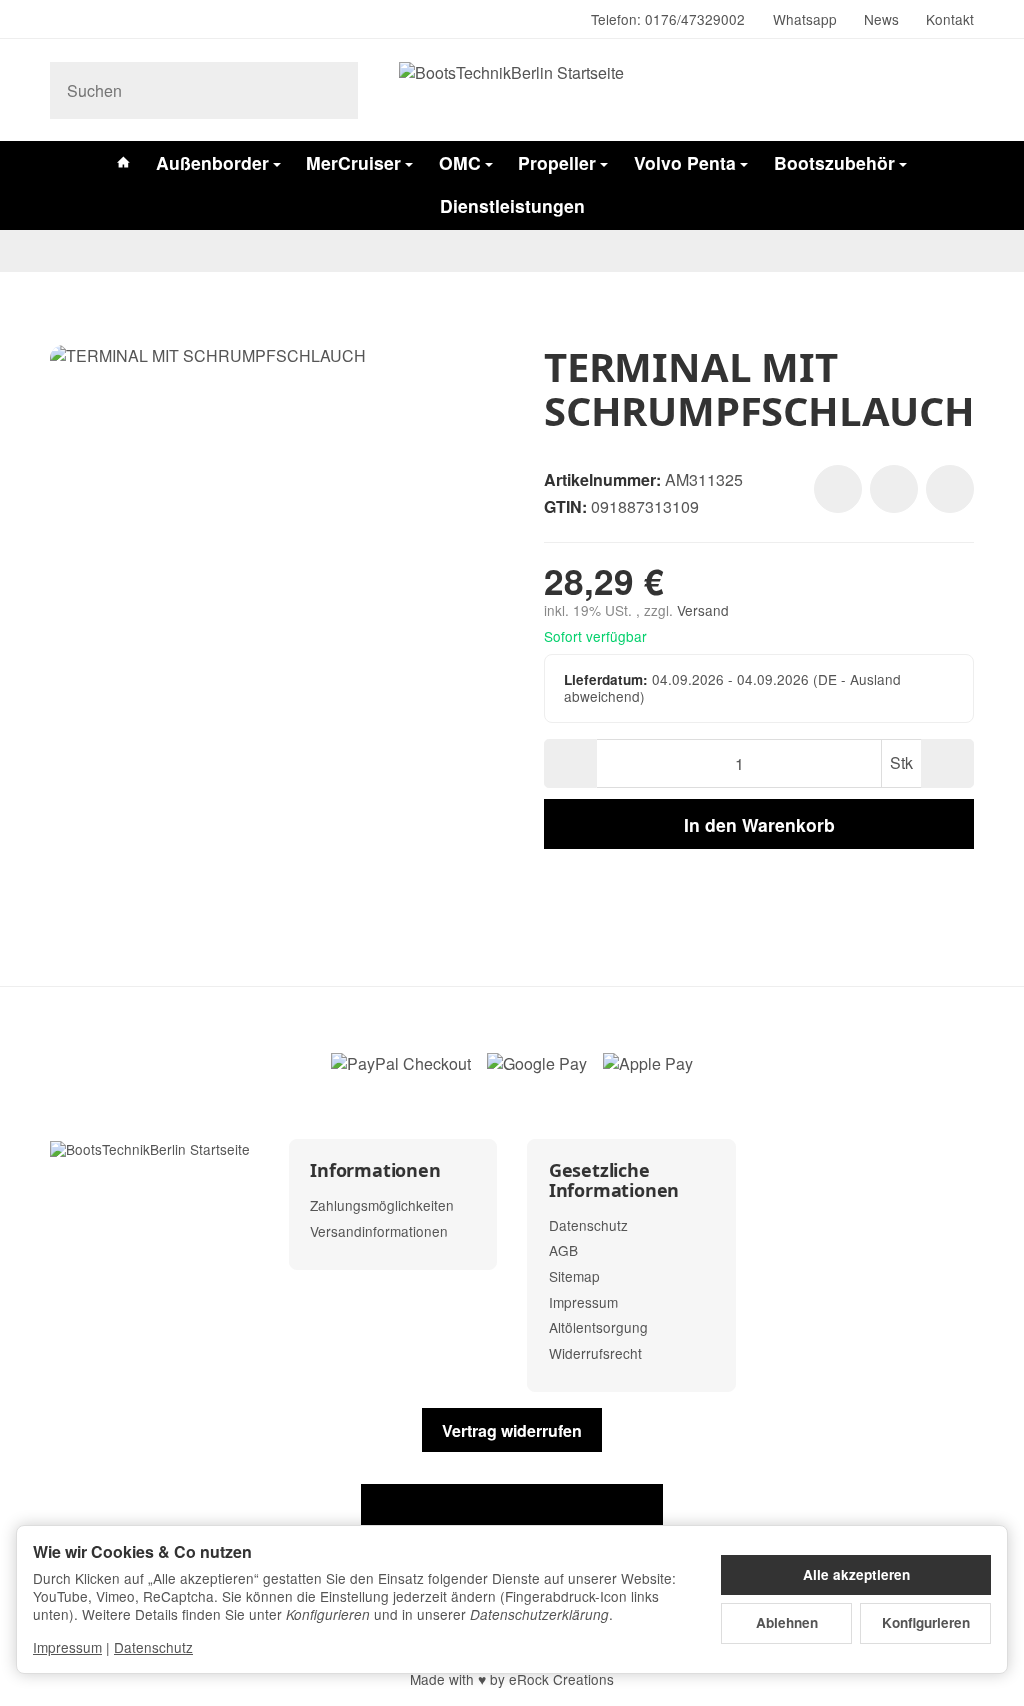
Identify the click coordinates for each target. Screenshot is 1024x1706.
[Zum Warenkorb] (955, 90)
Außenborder (212, 162)
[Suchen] (332, 90)
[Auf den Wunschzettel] (838, 489)
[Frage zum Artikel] (950, 489)
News (881, 19)
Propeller (557, 162)
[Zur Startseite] (511, 90)
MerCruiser (353, 162)
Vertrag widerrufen (512, 1430)
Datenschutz (153, 1647)
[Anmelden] (906, 90)
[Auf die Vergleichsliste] (894, 489)
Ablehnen (787, 1622)
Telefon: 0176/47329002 (668, 19)
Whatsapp (805, 19)
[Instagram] (58, 20)
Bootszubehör (834, 162)
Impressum (67, 1647)
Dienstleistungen (512, 205)
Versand (703, 610)
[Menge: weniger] (570, 763)
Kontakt (950, 19)
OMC (460, 162)
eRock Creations (561, 1679)
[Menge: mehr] (947, 763)
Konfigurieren (926, 1622)
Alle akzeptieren (856, 1574)
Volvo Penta (685, 162)
